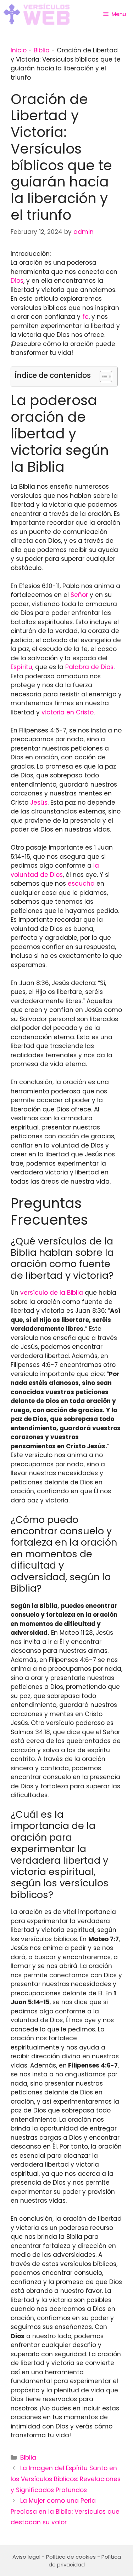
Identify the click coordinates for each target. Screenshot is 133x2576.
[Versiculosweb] (37, 14)
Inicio (19, 50)
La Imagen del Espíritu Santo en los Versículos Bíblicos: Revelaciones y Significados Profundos (66, 2479)
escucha (81, 884)
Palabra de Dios (89, 667)
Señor (79, 595)
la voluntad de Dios (55, 870)
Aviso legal (26, 2557)
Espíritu (21, 667)
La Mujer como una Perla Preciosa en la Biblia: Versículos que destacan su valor (65, 2511)
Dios (17, 281)
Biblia (42, 50)
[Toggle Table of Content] (102, 376)
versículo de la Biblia (52, 1293)
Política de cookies (71, 2557)
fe (85, 317)
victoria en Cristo (68, 712)
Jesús (39, 803)
